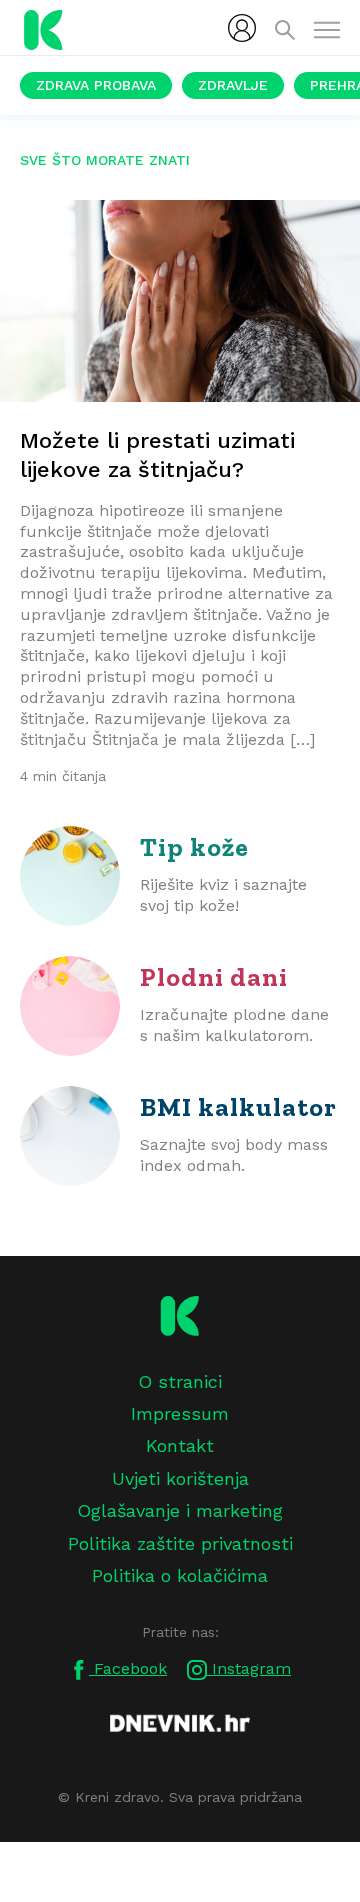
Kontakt (180, 1445)
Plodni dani (214, 977)
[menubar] (242, 28)
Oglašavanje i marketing (180, 1510)
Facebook (128, 1668)
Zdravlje (233, 85)
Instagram (249, 1668)
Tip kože (194, 847)
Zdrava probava (96, 85)
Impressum (180, 1413)
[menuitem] (242, 28)
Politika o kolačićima (180, 1575)
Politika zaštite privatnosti (180, 1543)
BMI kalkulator (238, 1107)
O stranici (180, 1381)
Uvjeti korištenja (180, 1478)
